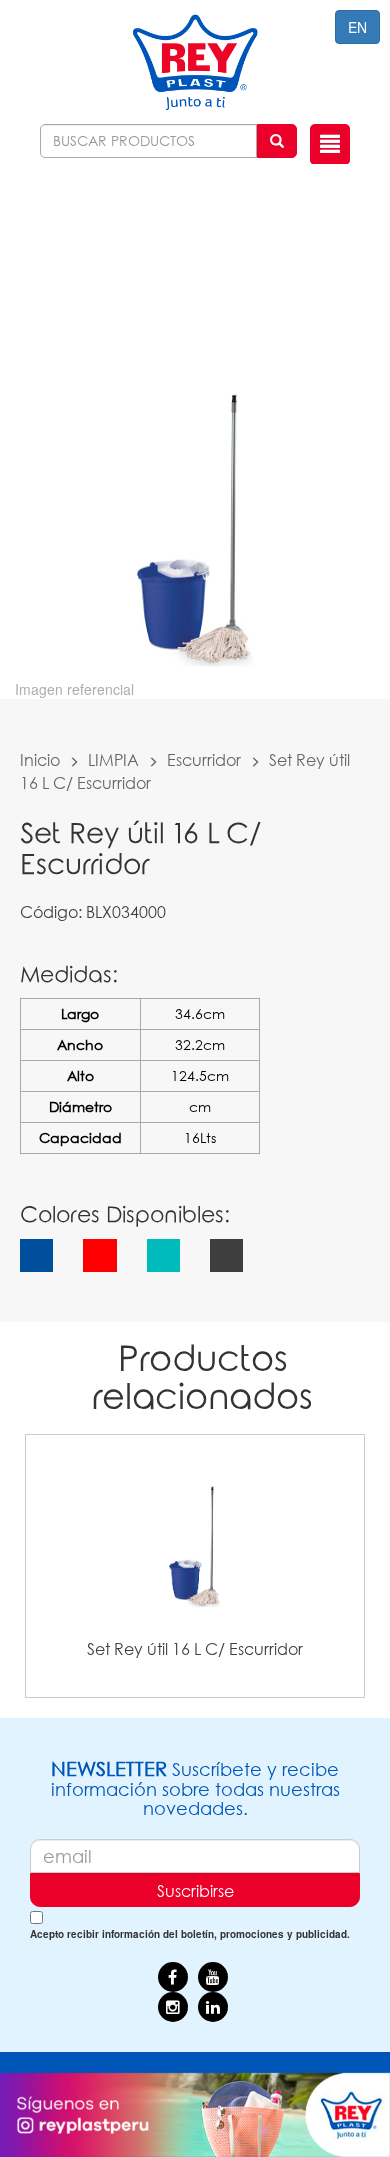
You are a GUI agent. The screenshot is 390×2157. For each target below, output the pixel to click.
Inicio (40, 759)
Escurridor (204, 759)
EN (357, 27)
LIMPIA (113, 759)
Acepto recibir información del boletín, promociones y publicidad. (190, 1934)
